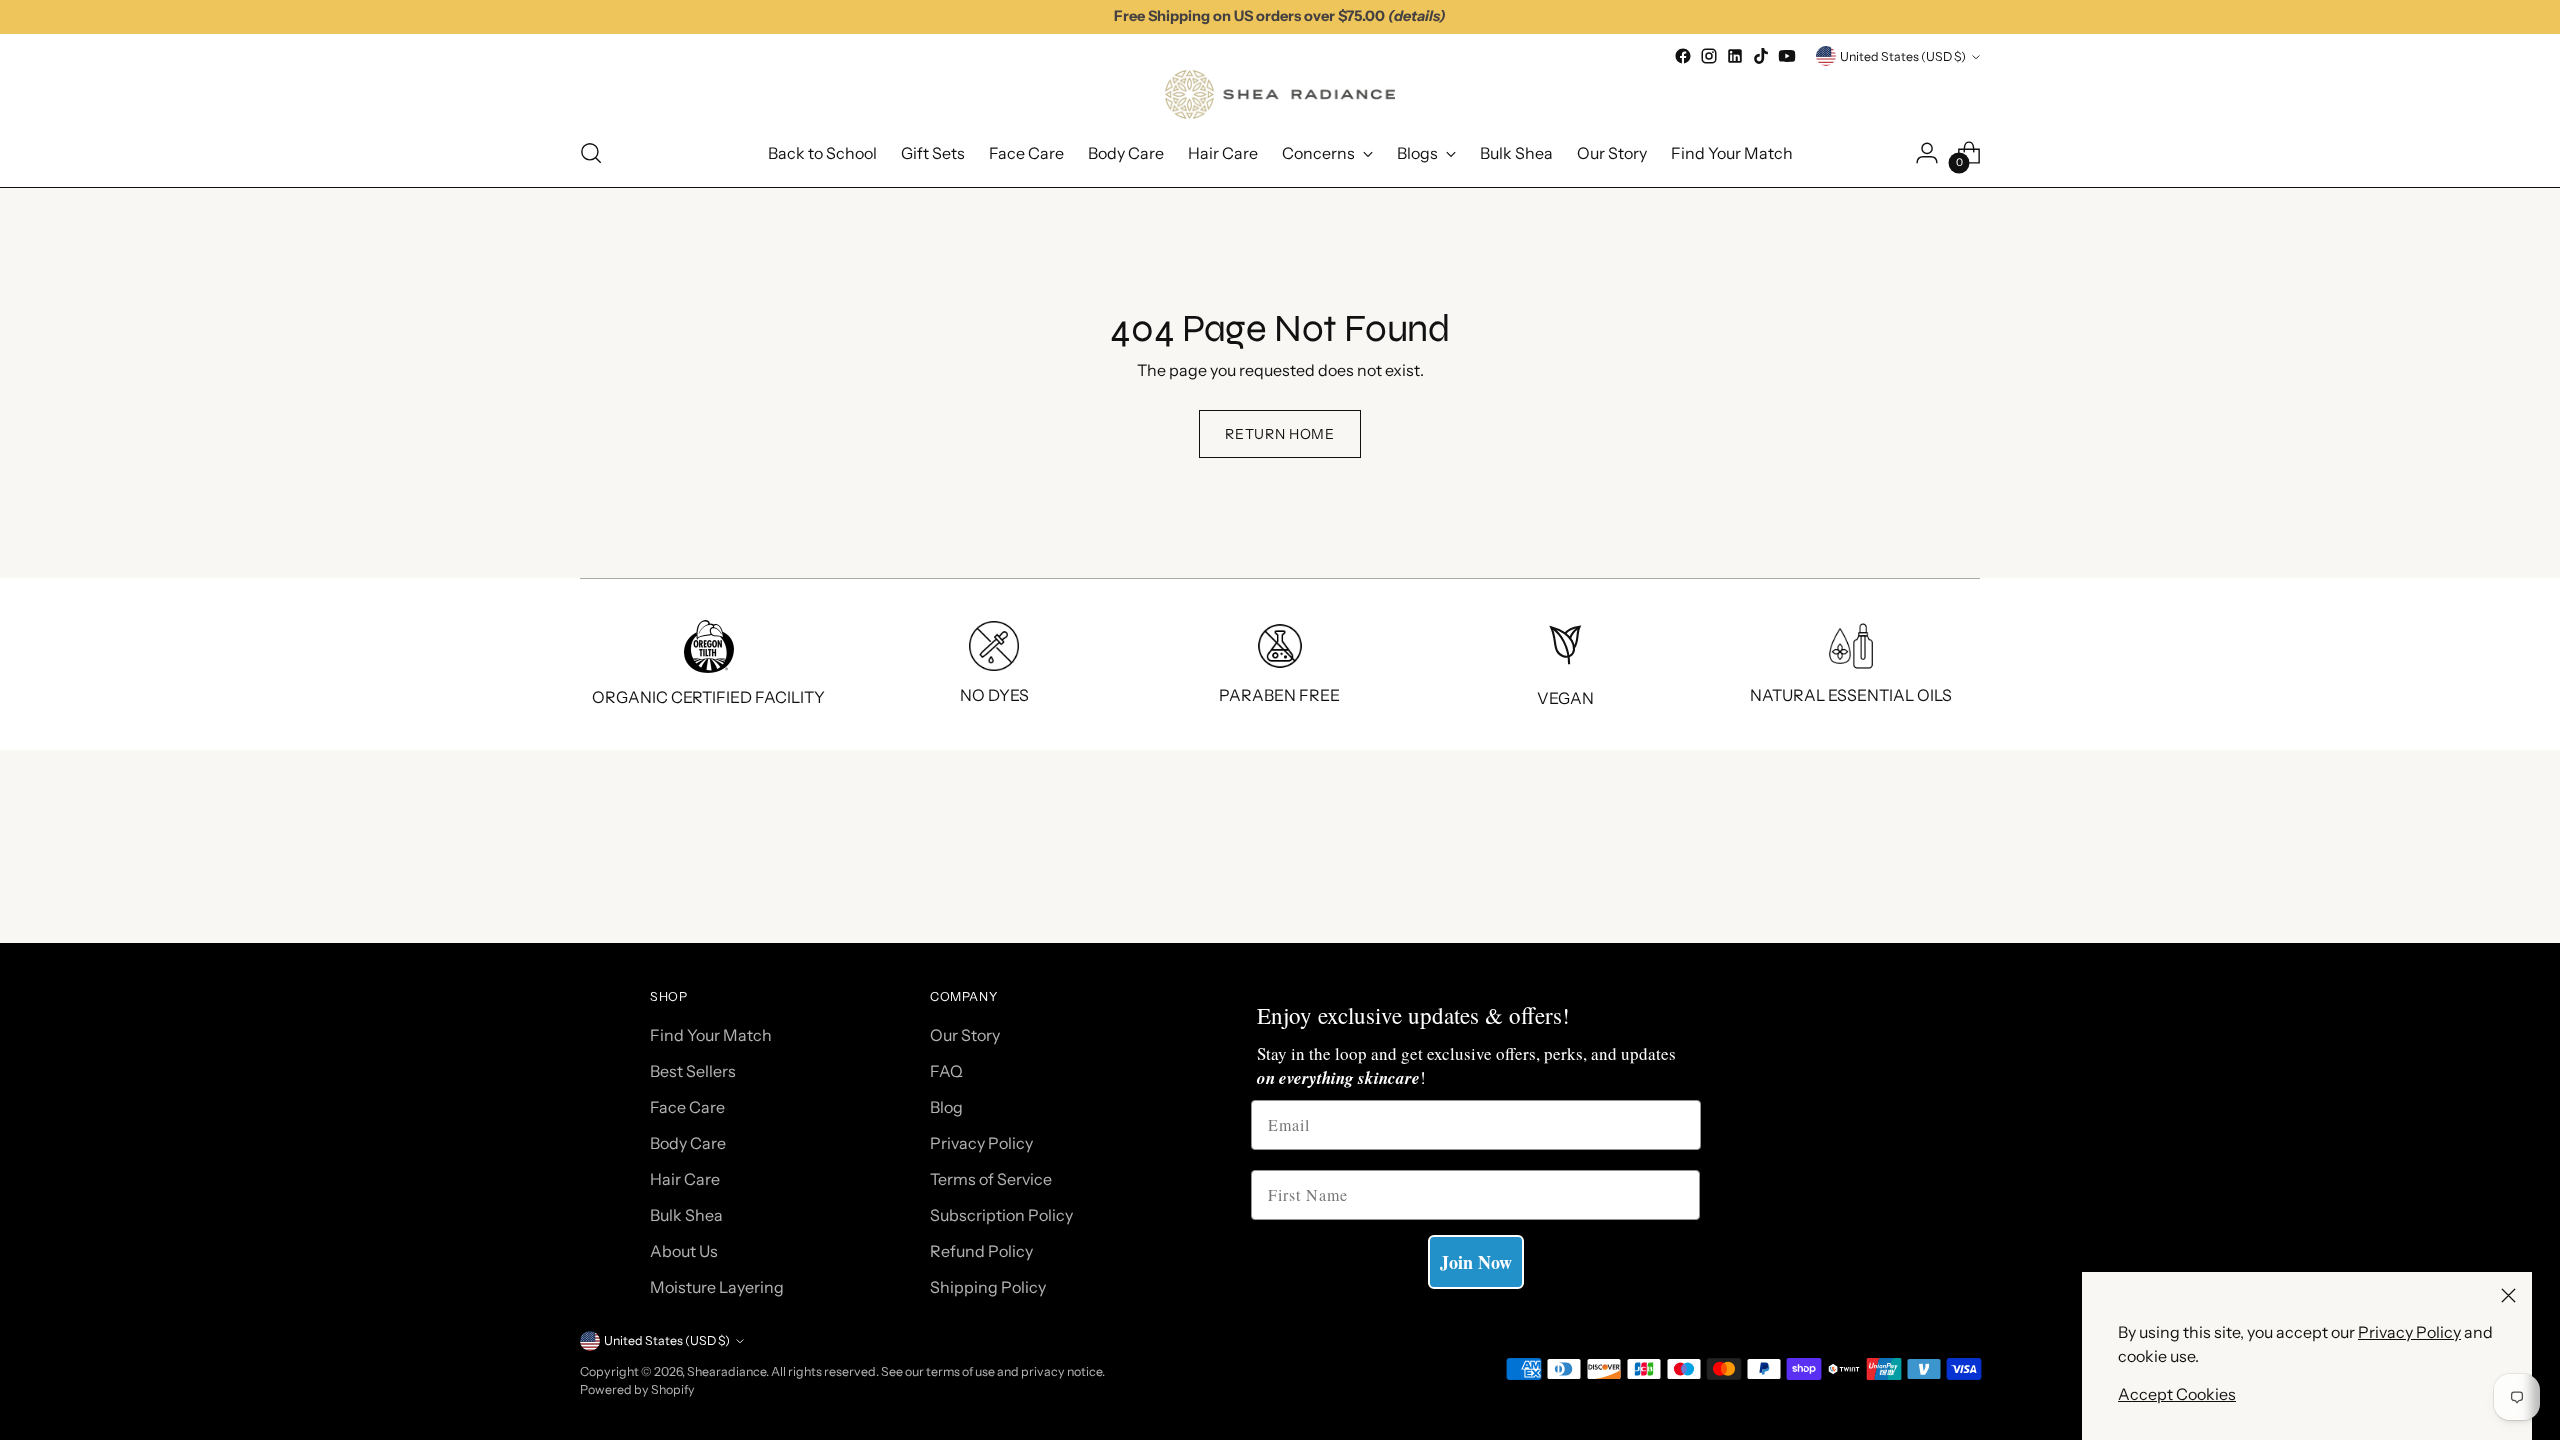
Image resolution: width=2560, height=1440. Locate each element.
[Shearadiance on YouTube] (1787, 56)
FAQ (946, 1071)
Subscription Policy (1001, 1215)
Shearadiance (726, 1371)
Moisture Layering (717, 1287)
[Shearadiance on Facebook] (1683, 56)
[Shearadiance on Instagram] (1709, 56)
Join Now (1476, 1262)
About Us (684, 1251)
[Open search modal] (591, 153)
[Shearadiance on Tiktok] (1761, 56)
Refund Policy (981, 1251)
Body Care (688, 1143)
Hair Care (685, 1179)
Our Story (965, 1035)
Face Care (687, 1107)
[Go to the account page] (1927, 153)
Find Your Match (711, 1035)
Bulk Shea (686, 1215)
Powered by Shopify (637, 1389)
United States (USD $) (1903, 56)
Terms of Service (991, 1179)
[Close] (2508, 1295)
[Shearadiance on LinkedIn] (1735, 56)
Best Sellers (693, 1071)
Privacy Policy (2409, 1332)
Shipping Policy (988, 1287)
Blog (946, 1107)
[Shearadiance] (1280, 94)
